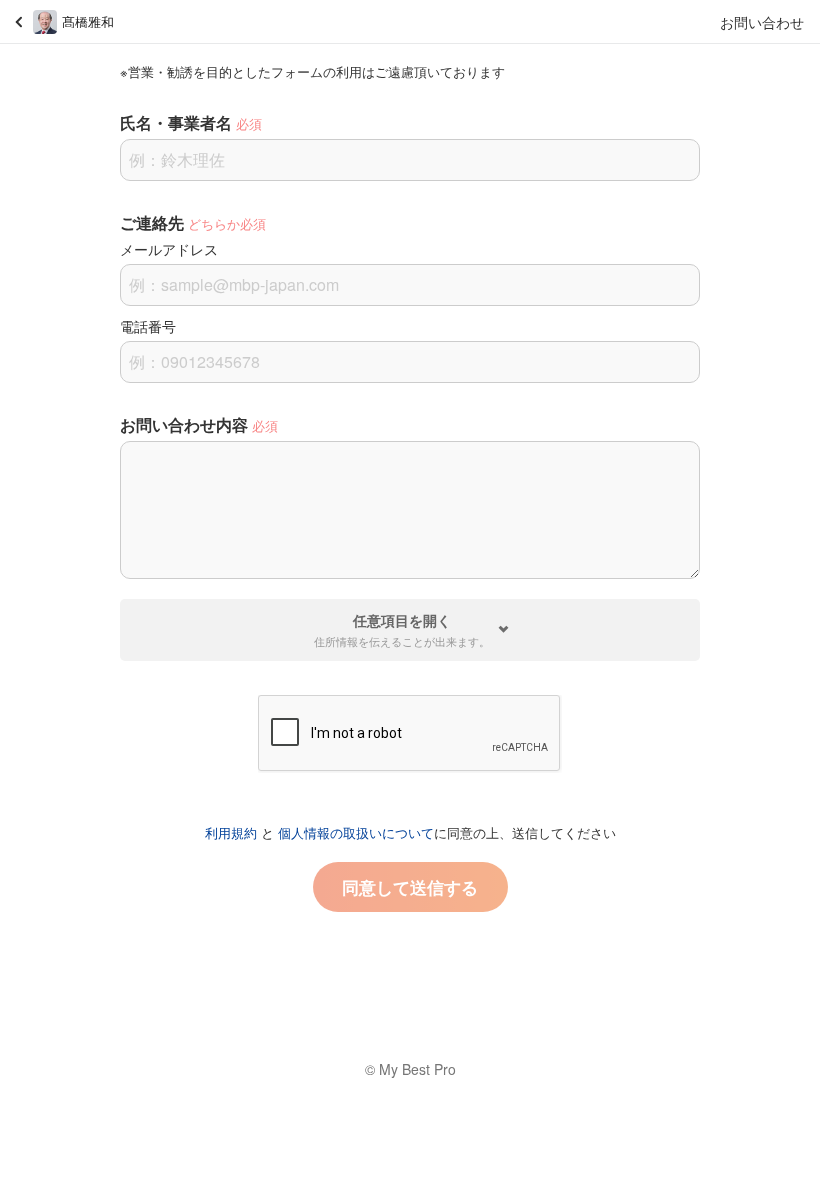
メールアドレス (169, 249)
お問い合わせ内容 (184, 424)
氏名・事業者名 (176, 122)
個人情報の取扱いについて (356, 832)
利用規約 (231, 832)
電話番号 (148, 326)
